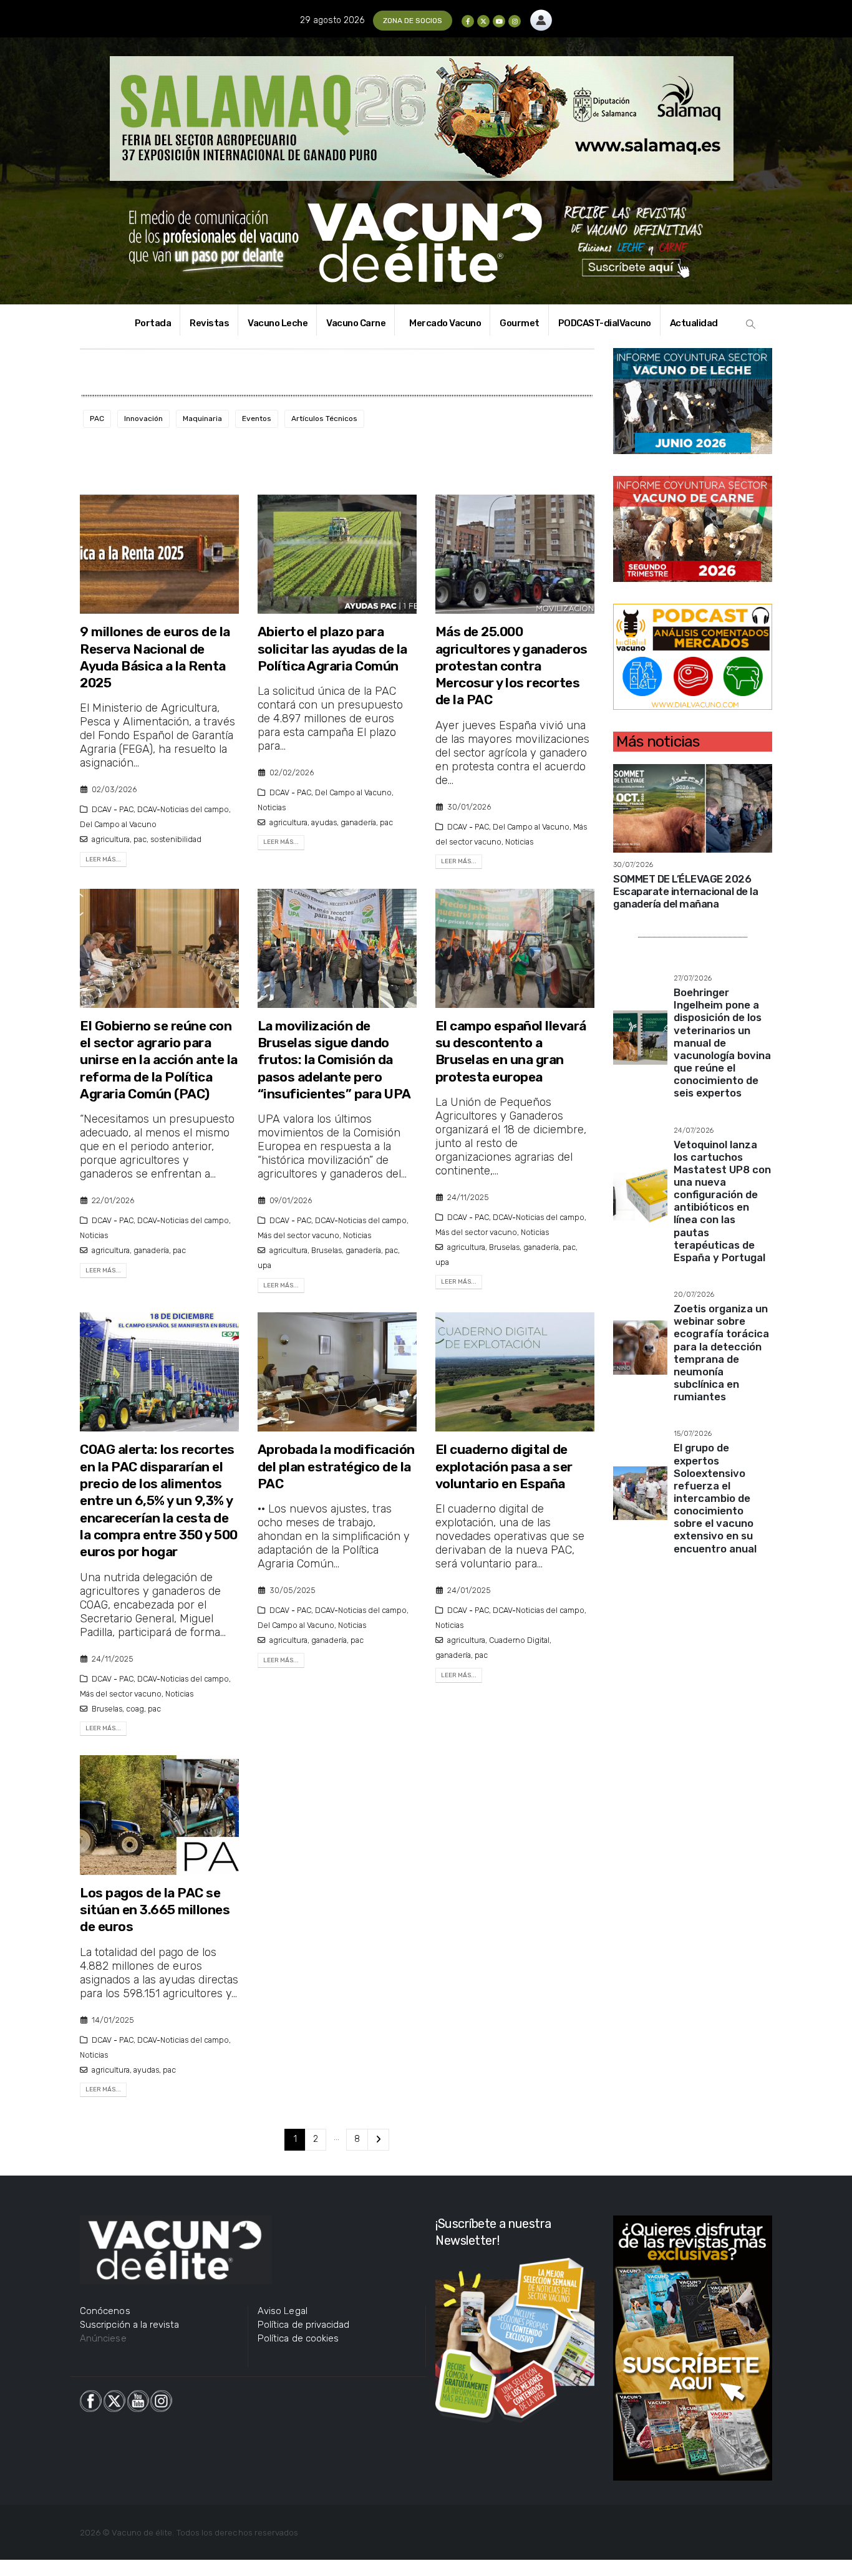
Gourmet (520, 323)
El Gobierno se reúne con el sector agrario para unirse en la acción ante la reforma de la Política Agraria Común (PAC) (159, 1060)
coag (135, 1709)
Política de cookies (298, 2338)
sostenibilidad (176, 839)
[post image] (159, 554)
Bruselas (327, 1250)
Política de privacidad (303, 2325)
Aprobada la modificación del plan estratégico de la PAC (336, 1466)
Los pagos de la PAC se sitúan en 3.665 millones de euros (155, 1910)
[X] (483, 21)
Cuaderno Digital (519, 1640)
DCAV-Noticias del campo (183, 809)
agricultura (111, 839)
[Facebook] (468, 21)
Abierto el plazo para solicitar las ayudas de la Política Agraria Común (332, 649)
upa (264, 1265)
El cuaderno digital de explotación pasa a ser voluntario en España (504, 1466)
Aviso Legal (283, 2311)
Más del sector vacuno (298, 1235)
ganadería (358, 822)
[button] (751, 324)
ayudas (324, 822)
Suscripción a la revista (130, 2325)
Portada (153, 323)
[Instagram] (515, 21)
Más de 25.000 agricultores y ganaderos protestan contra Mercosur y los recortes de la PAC (511, 666)
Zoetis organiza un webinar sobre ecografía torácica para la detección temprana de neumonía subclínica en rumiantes (721, 1353)
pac (140, 839)
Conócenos (105, 2311)
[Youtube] (499, 21)
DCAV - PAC (113, 809)
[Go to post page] (693, 807)
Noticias (272, 807)
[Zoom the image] (541, 17)
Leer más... (103, 859)
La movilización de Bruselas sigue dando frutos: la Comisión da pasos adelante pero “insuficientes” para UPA (334, 1060)
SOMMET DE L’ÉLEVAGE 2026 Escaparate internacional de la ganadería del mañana (685, 891)
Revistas (209, 323)
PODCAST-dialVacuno (605, 323)
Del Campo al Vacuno (118, 824)
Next (378, 2140)
